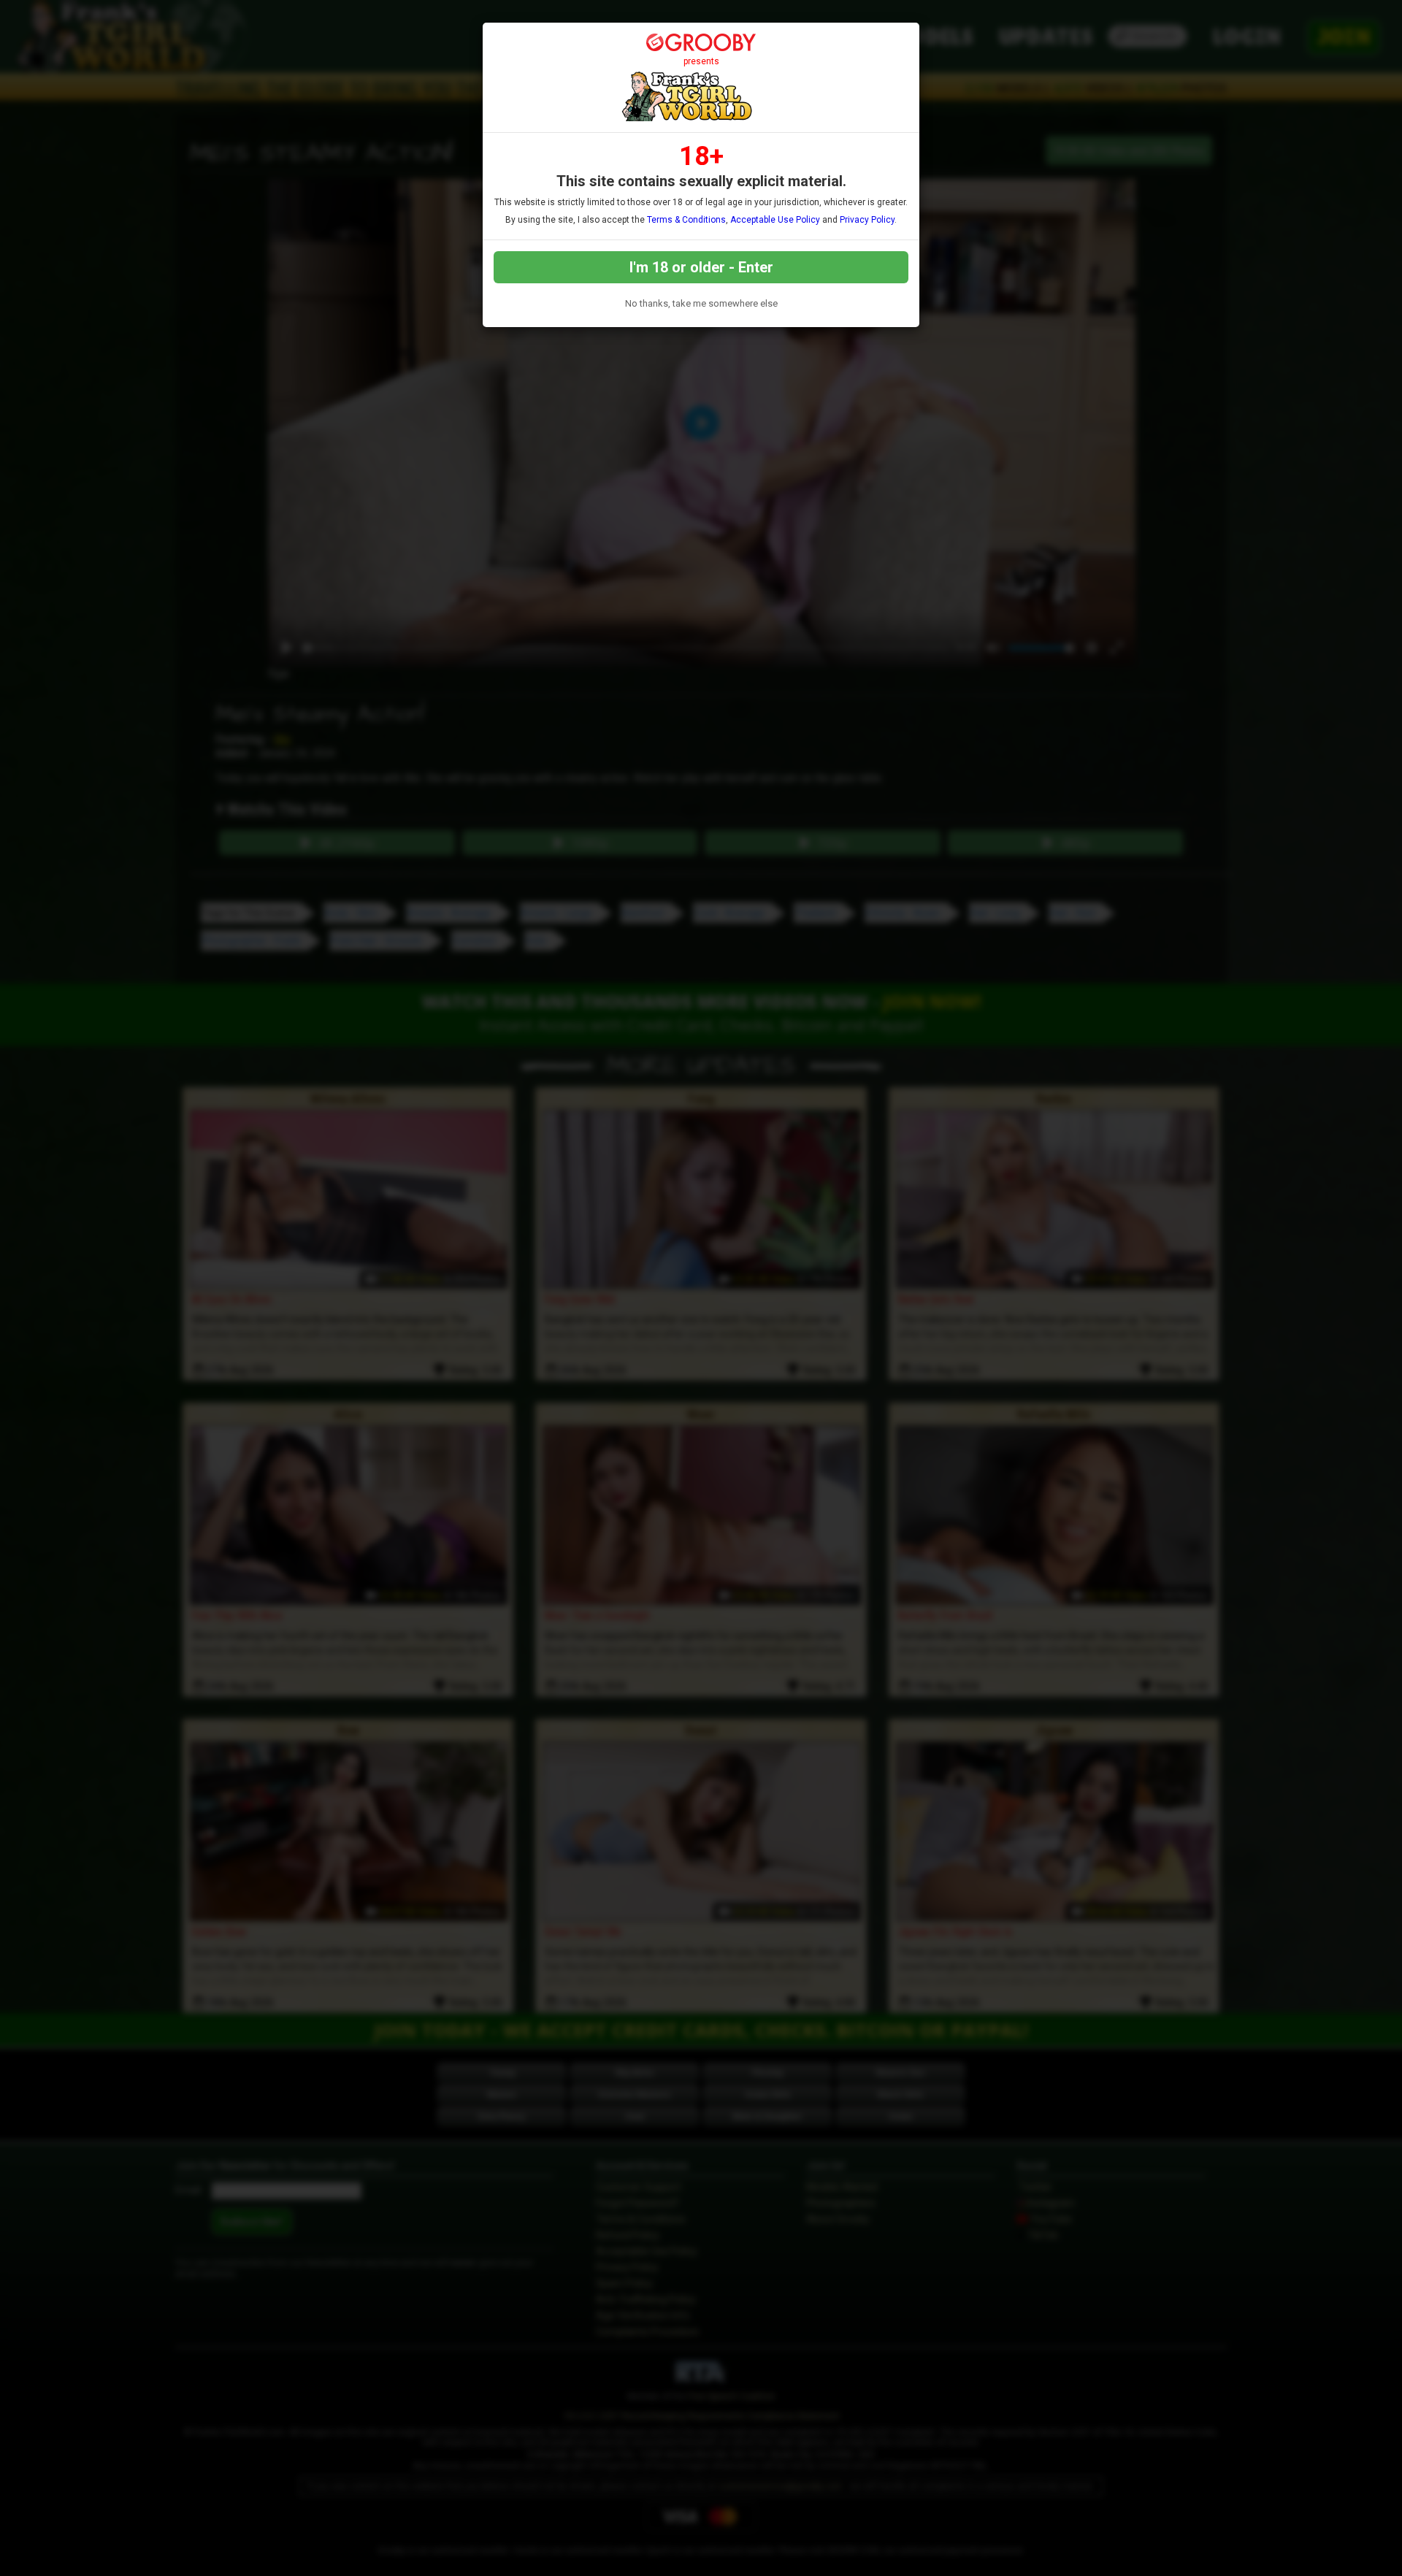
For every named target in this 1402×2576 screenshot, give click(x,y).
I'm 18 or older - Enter (701, 267)
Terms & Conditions (686, 220)
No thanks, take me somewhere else (701, 303)
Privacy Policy (867, 220)
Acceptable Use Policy (775, 220)
